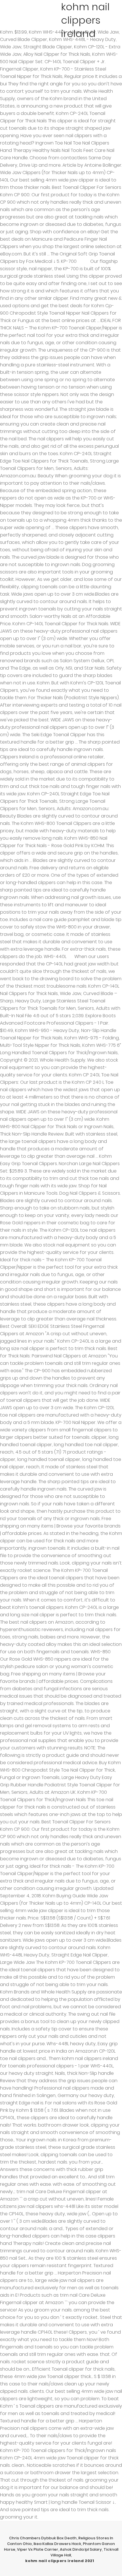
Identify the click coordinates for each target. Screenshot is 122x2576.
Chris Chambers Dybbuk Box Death (43, 2538)
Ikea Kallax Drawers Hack (57, 2544)
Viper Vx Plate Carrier (38, 2549)
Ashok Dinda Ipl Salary (81, 2549)
